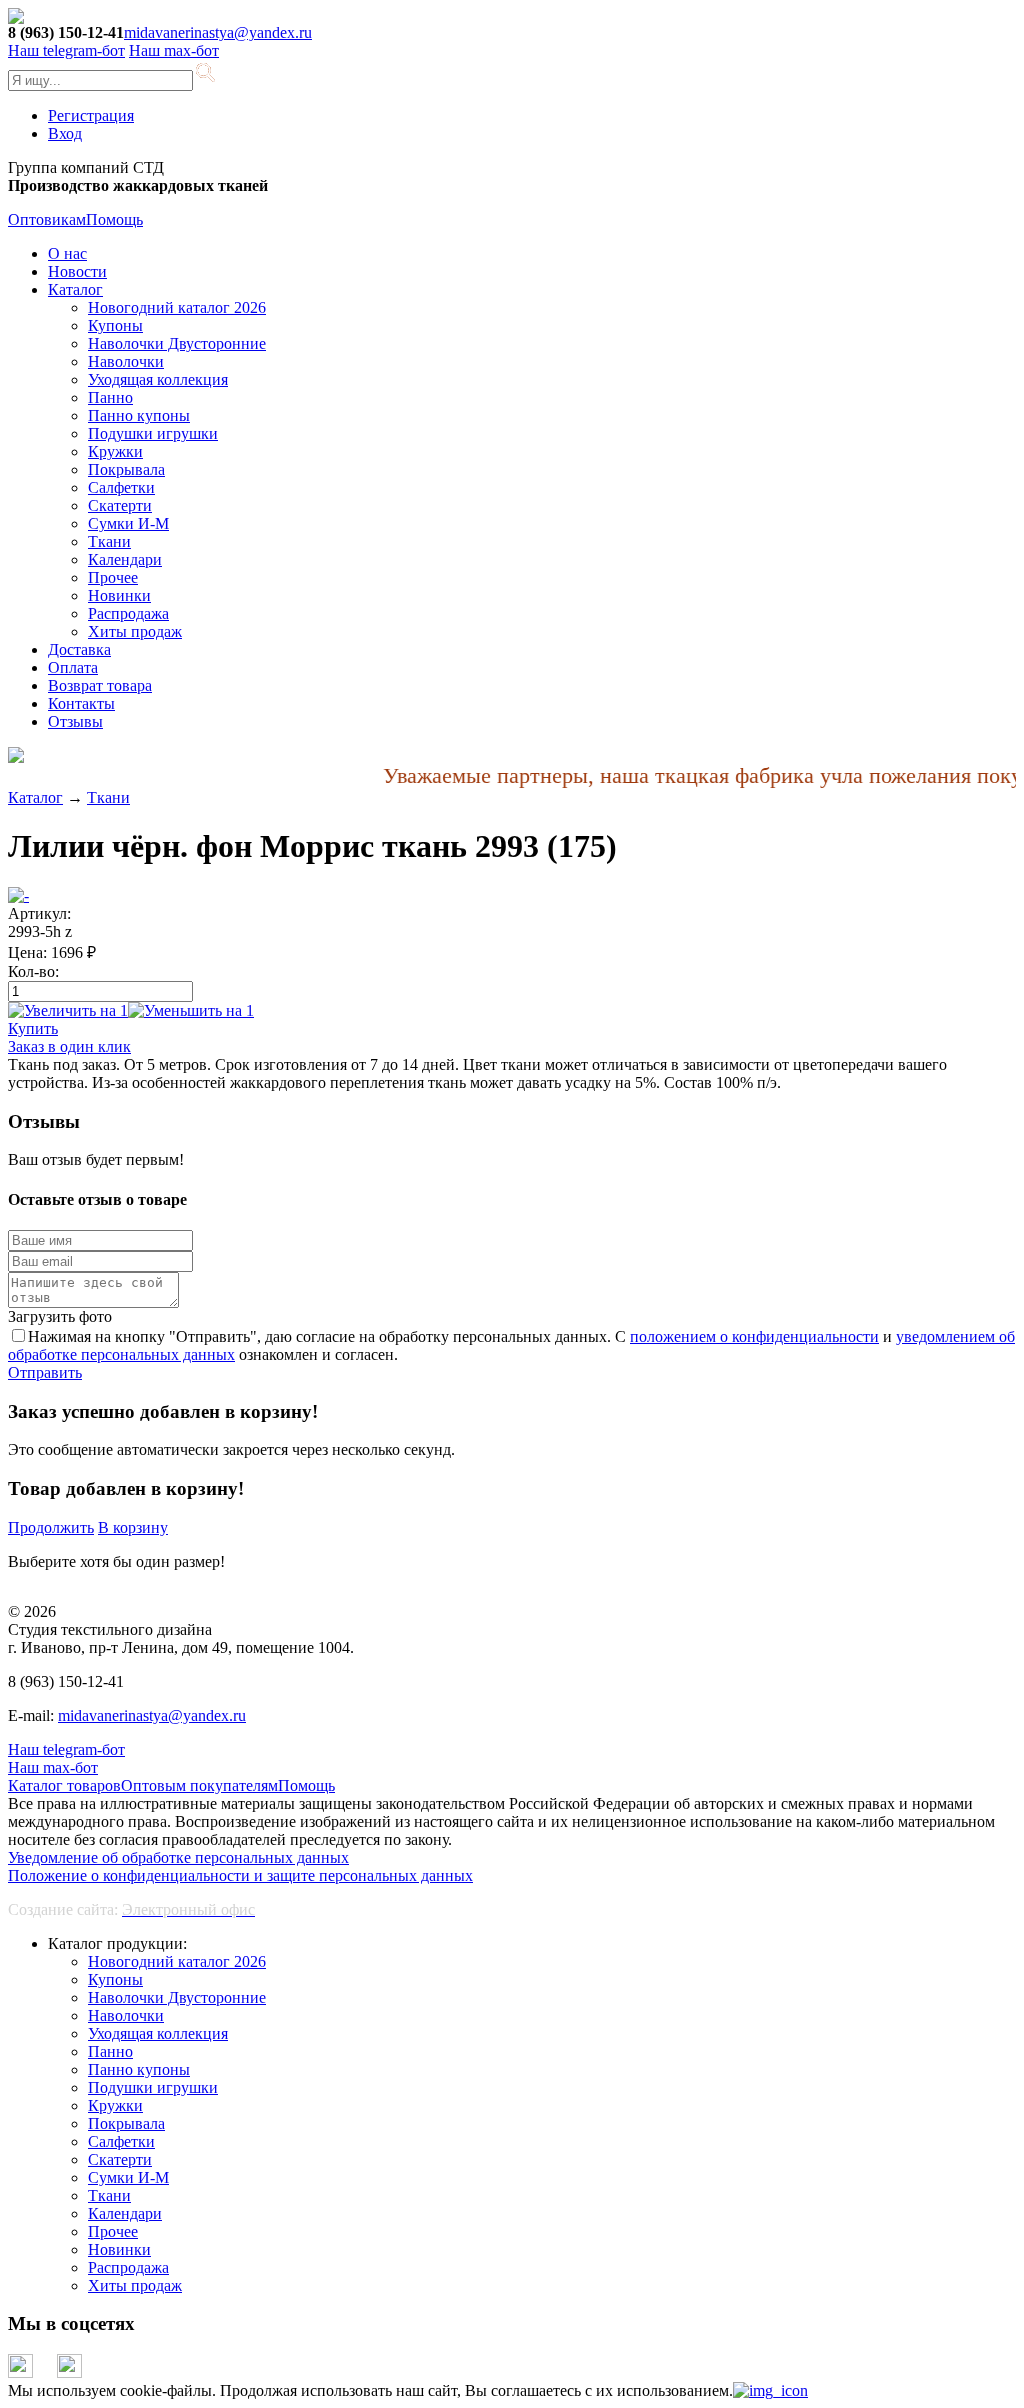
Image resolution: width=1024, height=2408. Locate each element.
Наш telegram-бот (66, 1749)
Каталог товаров (64, 1785)
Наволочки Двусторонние (177, 343)
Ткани (109, 541)
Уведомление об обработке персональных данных (178, 1857)
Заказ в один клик (69, 1046)
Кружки (115, 451)
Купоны (115, 325)
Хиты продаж (135, 631)
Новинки (119, 595)
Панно (110, 397)
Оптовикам (47, 219)
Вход (65, 133)
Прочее (113, 577)
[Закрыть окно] (770, 2390)
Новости (77, 271)
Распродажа (128, 613)
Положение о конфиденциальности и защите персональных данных (240, 1875)
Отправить (45, 1372)
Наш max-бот (53, 1767)
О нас (67, 253)
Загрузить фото (60, 1316)
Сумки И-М (128, 523)
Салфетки (121, 487)
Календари (125, 559)
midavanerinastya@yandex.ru (218, 32)
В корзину (133, 1527)
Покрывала (126, 469)
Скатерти (120, 505)
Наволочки (126, 361)
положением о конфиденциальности (754, 1336)
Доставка (79, 649)
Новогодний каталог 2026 (177, 307)
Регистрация (91, 115)
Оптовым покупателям (199, 1785)
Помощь (114, 219)
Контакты (81, 703)
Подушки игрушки (153, 433)
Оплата (73, 667)
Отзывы (75, 721)
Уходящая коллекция (158, 379)
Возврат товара (100, 685)
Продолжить (51, 1527)
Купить (33, 1028)
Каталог (75, 289)
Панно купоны (139, 415)
